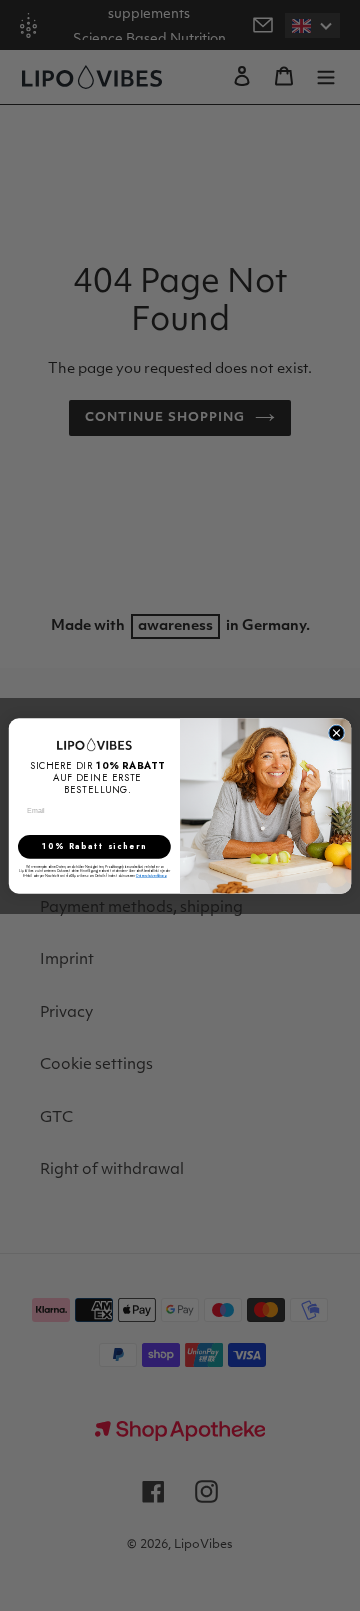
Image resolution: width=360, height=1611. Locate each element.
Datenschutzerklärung (150, 874)
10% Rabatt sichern (94, 845)
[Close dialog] (336, 732)
